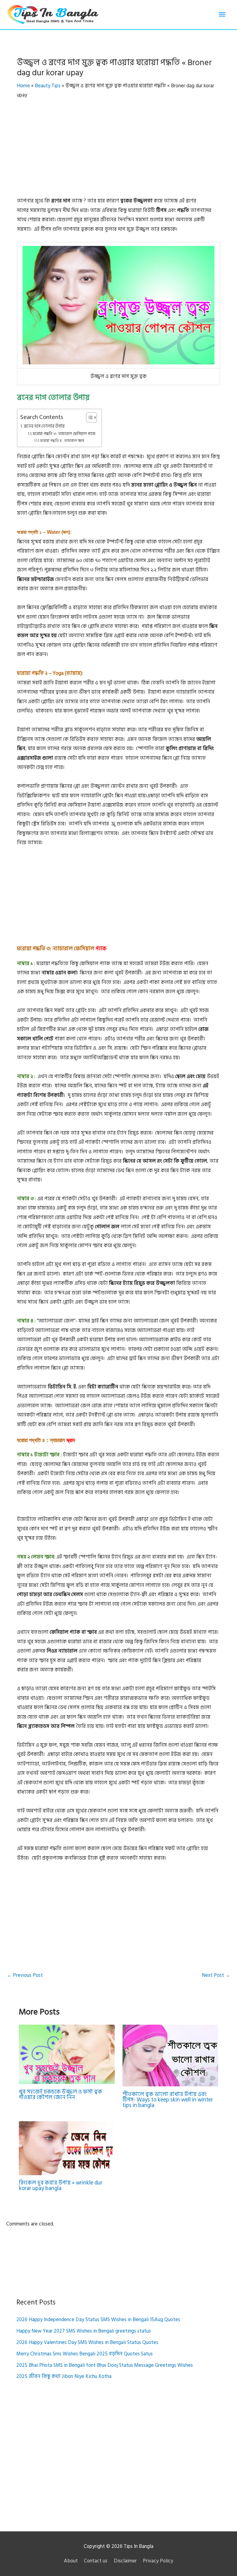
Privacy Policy (158, 2561)
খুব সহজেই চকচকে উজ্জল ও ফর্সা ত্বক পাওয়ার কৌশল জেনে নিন (60, 2095)
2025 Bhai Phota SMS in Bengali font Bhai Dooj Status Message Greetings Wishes (105, 2365)
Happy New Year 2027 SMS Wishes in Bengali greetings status (84, 2331)
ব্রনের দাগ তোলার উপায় (44, 426)
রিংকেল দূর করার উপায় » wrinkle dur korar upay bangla (61, 2186)
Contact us (96, 2561)
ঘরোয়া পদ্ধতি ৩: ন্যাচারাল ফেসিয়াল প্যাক (64, 434)
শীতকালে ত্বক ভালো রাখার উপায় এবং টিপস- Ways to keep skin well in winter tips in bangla (168, 2100)
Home (23, 86)
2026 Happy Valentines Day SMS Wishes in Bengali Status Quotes (87, 2342)
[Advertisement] (118, 151)
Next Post (216, 1975)
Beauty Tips (48, 86)
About (71, 2561)
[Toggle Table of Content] (88, 417)
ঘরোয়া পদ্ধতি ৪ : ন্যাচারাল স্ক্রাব (62, 441)
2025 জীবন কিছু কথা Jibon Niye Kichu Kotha (64, 2376)
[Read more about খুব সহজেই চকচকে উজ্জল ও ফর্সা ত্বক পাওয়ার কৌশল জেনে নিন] (67, 2054)
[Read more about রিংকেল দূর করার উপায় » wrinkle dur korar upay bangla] (67, 2148)
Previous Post (25, 1975)
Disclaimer (125, 2561)
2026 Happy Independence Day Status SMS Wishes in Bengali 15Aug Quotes (98, 2320)
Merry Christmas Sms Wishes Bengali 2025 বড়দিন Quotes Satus (85, 2354)
